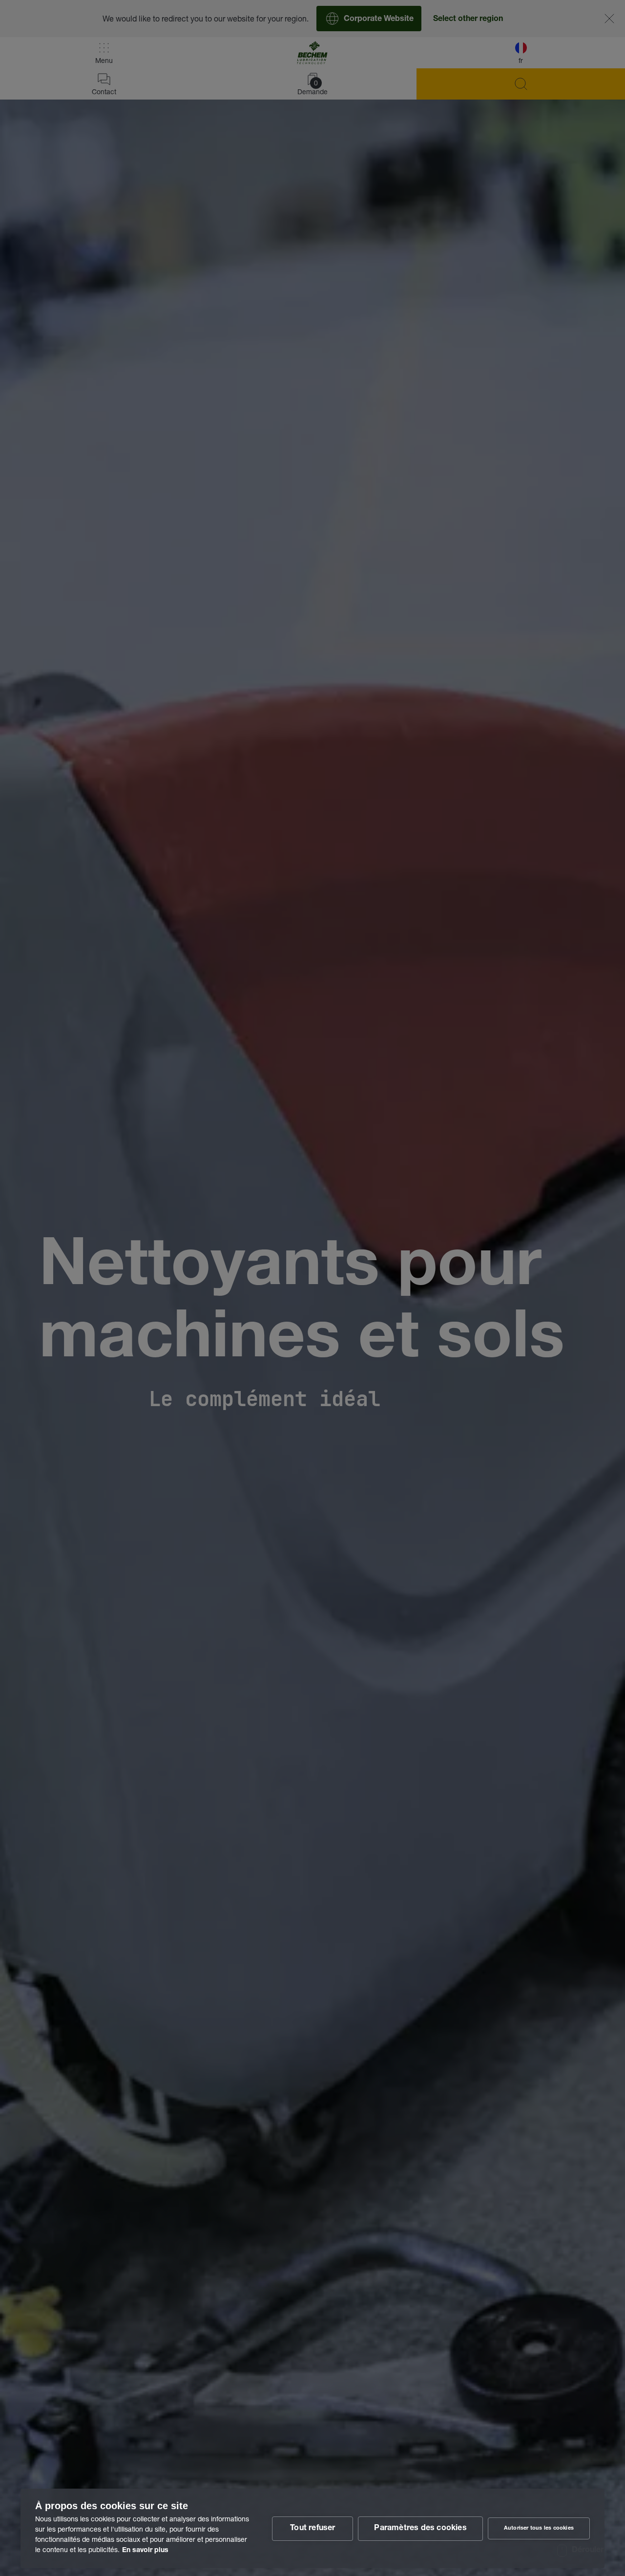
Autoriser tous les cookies (539, 2528)
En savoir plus (145, 2551)
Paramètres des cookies (420, 2529)
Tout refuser (312, 2529)
